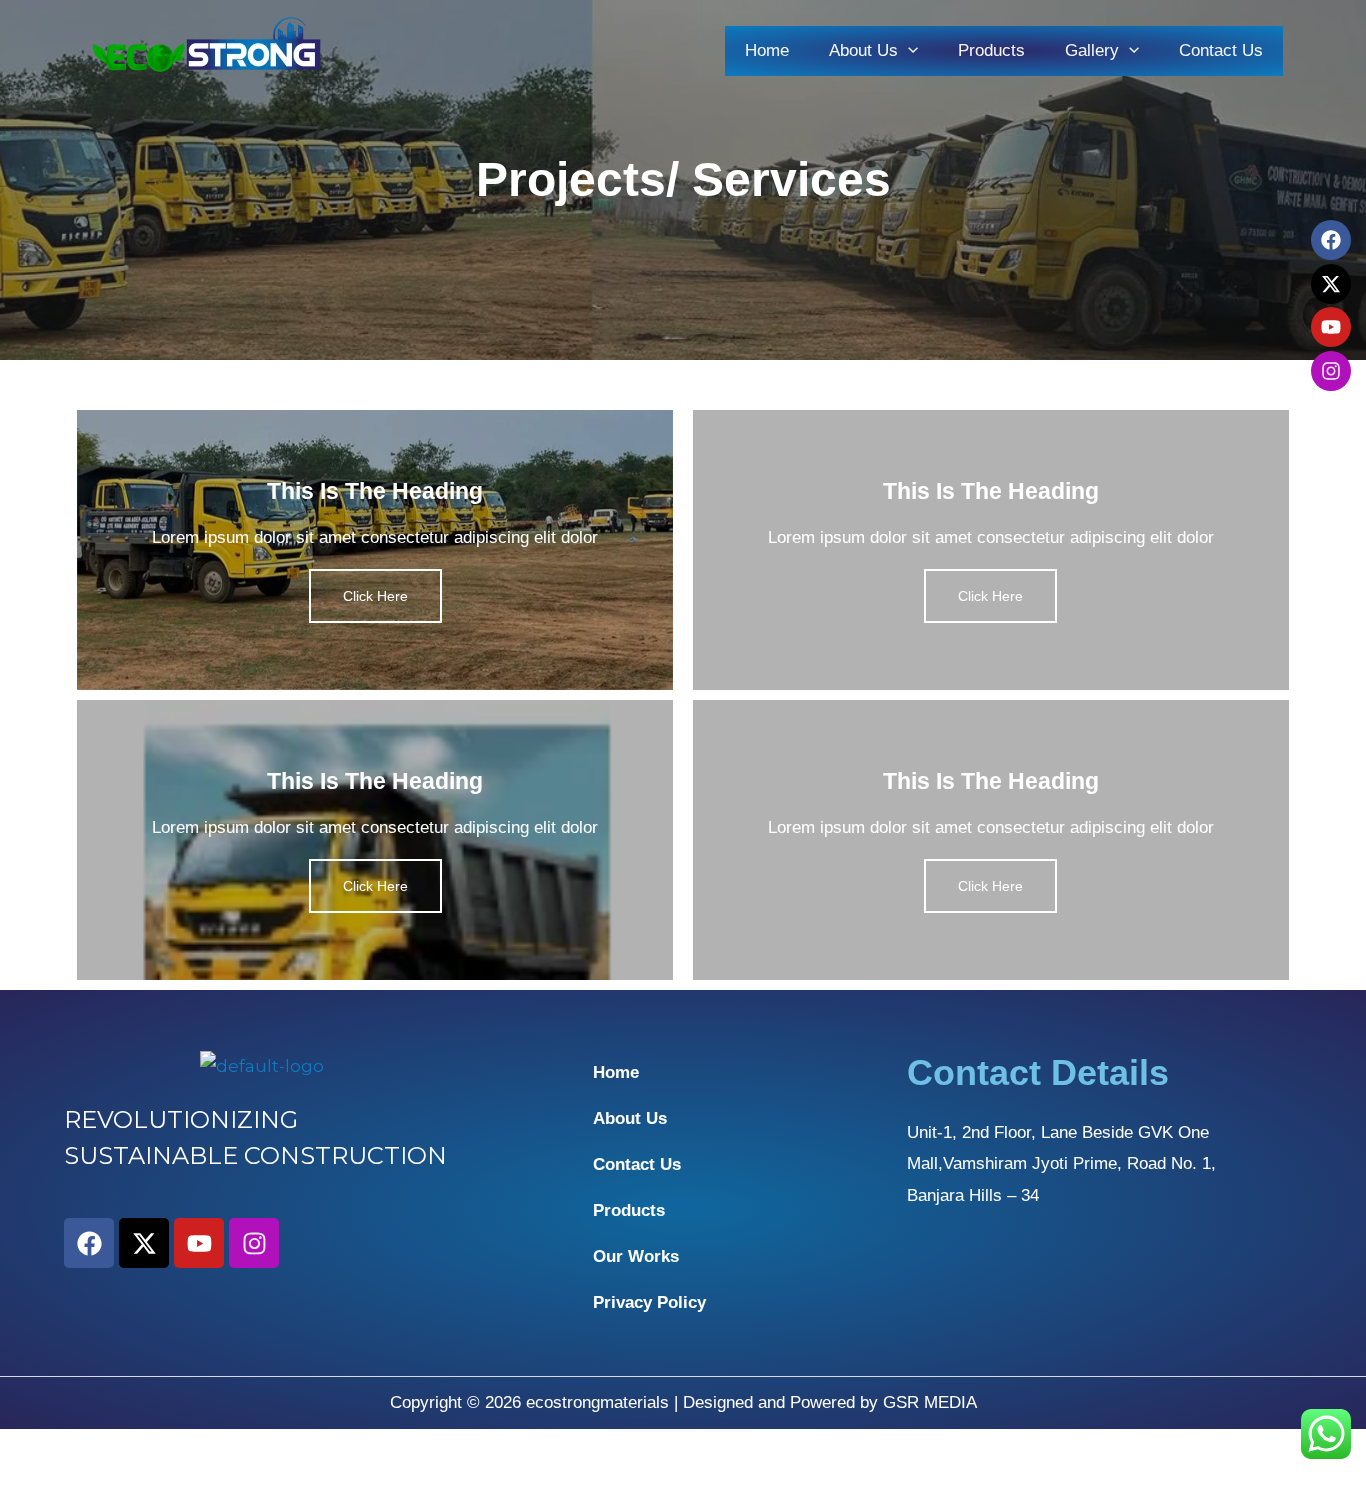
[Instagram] (1331, 371)
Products (991, 50)
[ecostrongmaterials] (208, 49)
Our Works (636, 1256)
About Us (630, 1118)
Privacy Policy (649, 1302)
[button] (908, 50)
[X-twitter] (1331, 284)
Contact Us (1221, 50)
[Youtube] (1331, 327)
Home (767, 50)
